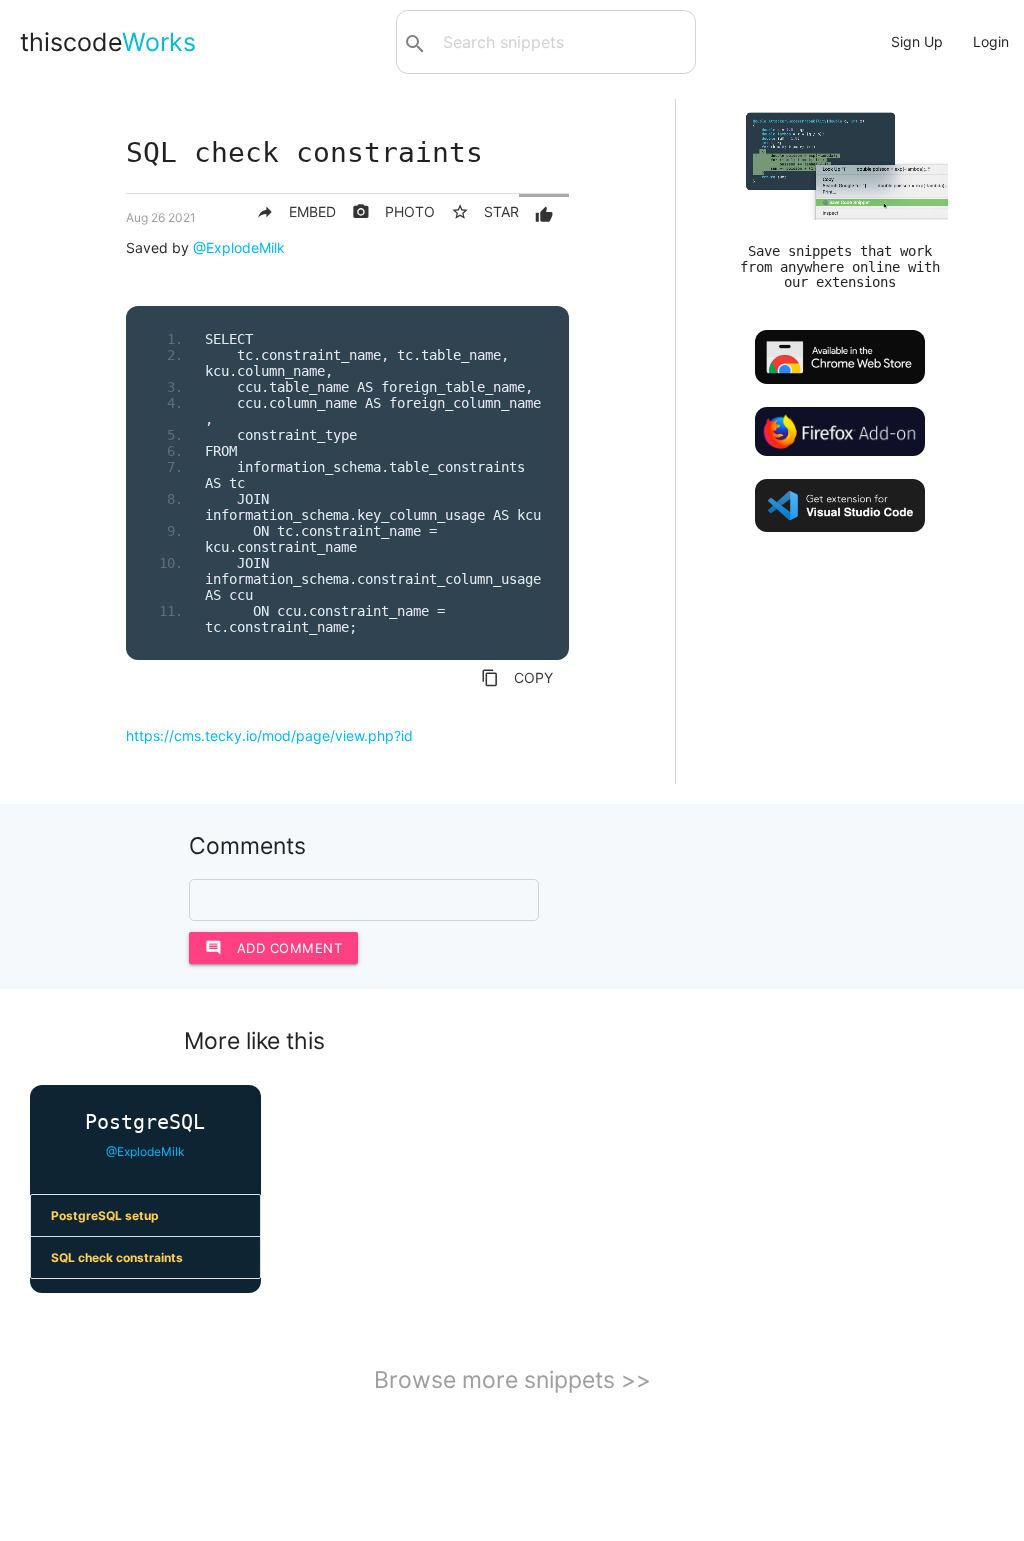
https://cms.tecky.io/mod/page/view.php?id (269, 735)
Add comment (274, 947)
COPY (517, 678)
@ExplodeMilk (239, 247)
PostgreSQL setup (105, 1215)
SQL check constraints (117, 1257)
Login (991, 41)
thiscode (108, 42)
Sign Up (917, 41)
